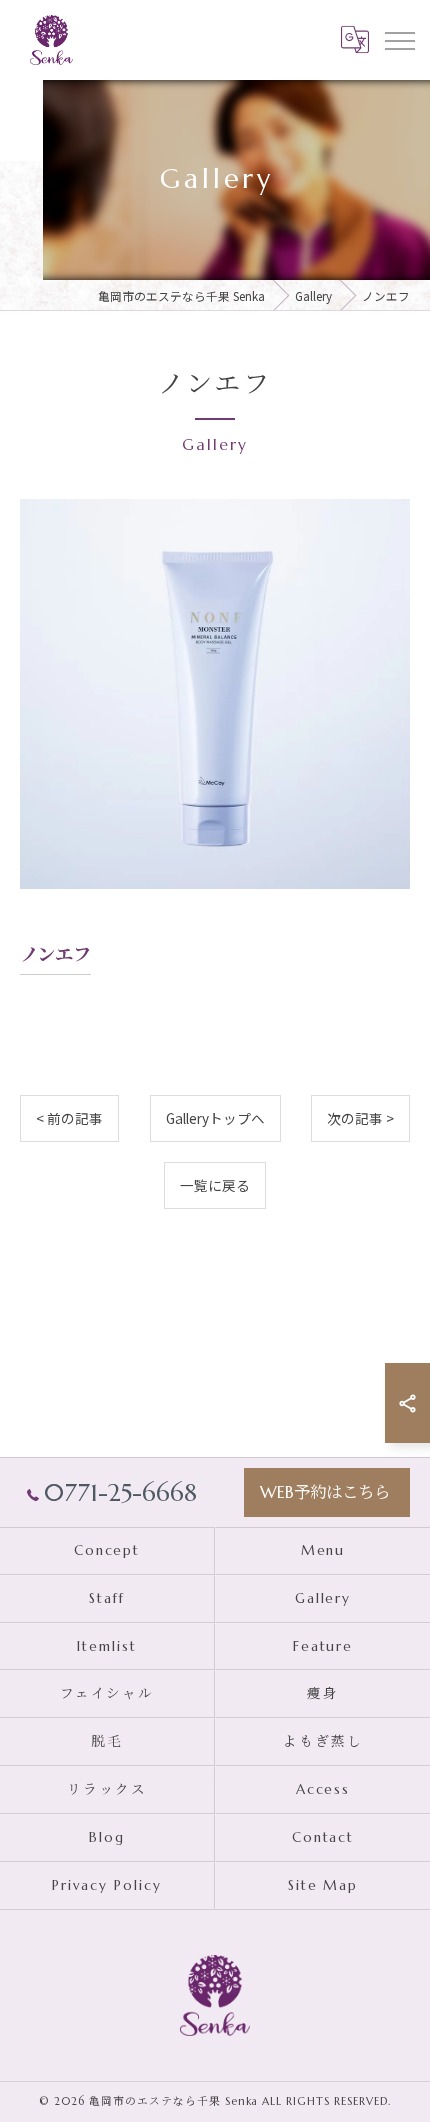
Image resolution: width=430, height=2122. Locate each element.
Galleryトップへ (215, 1118)
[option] (215, 694)
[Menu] (399, 39)
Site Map (323, 1885)
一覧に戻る (215, 1185)
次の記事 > (360, 1118)
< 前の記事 (69, 1118)
